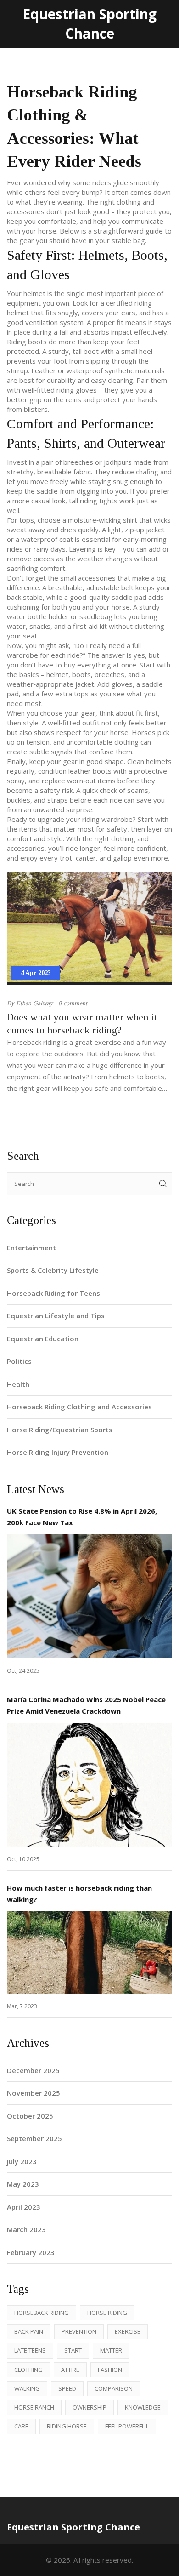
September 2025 (34, 2138)
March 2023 (26, 2229)
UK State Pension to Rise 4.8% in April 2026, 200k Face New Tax (82, 1517)
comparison (114, 2388)
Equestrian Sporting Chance (89, 24)
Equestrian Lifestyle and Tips (56, 1316)
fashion (110, 2370)
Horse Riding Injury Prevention (58, 1452)
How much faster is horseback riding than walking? (79, 1894)
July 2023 (22, 2161)
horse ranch (34, 2407)
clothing (28, 2370)
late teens (30, 2350)
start (73, 2350)
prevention (79, 2331)
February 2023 (31, 2252)
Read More (90, 1596)
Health (18, 1384)
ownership (89, 2407)
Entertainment (31, 1248)
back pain (29, 2331)
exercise (128, 2331)
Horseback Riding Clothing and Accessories (79, 1407)
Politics (19, 1361)
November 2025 (34, 2093)
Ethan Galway (34, 1003)
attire (70, 2370)
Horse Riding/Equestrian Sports (60, 1430)
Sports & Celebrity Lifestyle (53, 1270)
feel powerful (127, 2426)
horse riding (107, 2313)
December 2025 (33, 2070)
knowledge (143, 2407)
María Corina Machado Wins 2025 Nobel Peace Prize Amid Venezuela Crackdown (86, 1705)
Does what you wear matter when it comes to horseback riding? (82, 1023)
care (21, 2426)
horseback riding (42, 2313)
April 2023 (24, 2207)
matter (111, 2350)
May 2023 (23, 2184)
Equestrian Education (43, 1339)
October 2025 (30, 2116)
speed (67, 2388)
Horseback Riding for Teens (53, 1293)
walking (27, 2388)
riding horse (67, 2426)
